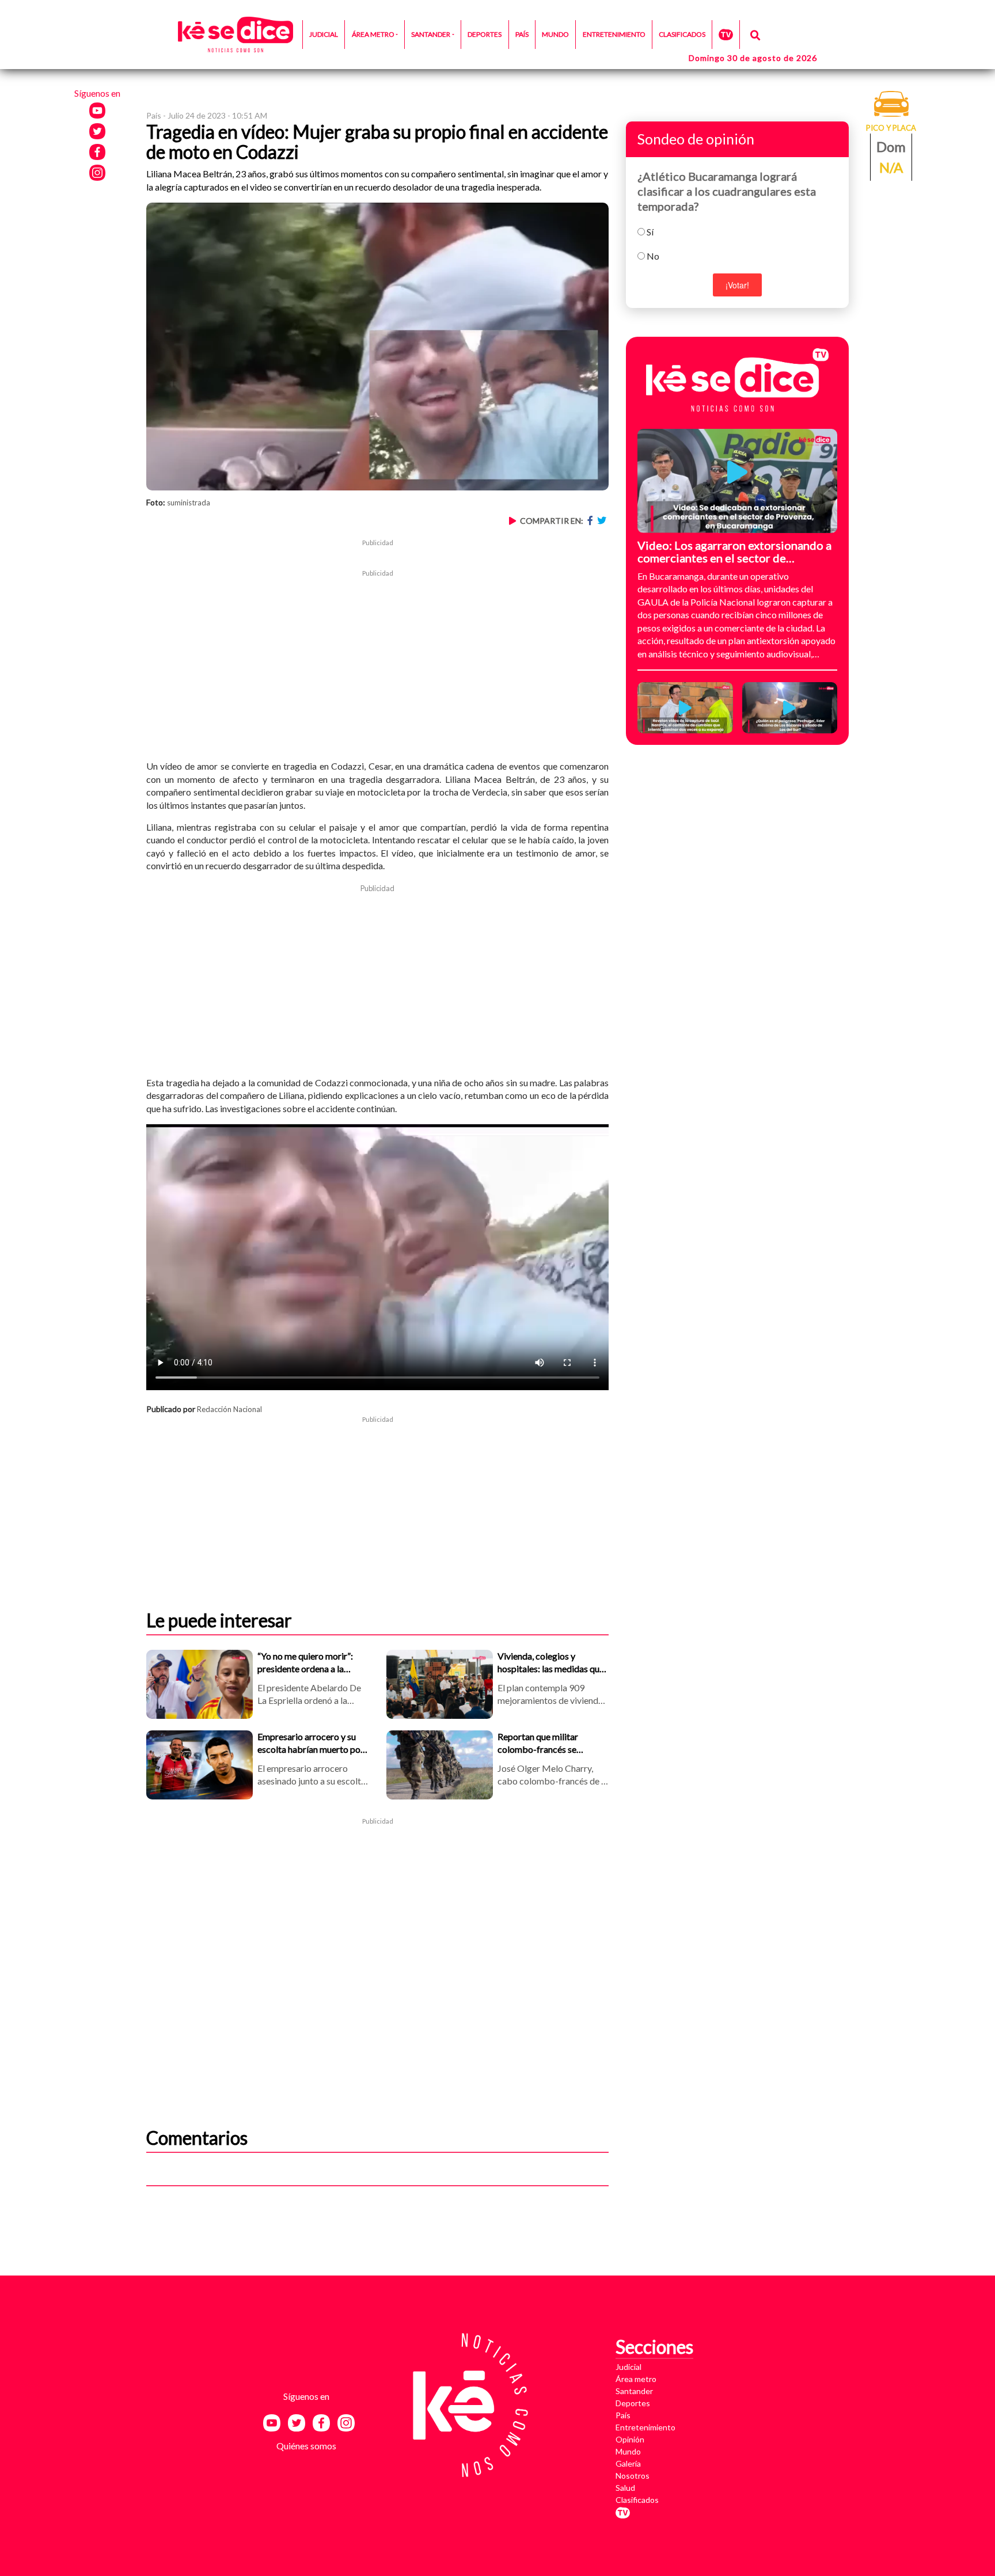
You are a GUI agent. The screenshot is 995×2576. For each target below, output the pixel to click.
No (653, 256)
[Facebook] (592, 521)
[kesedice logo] (236, 35)
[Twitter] (603, 521)
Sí (650, 232)
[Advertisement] (377, 659)
